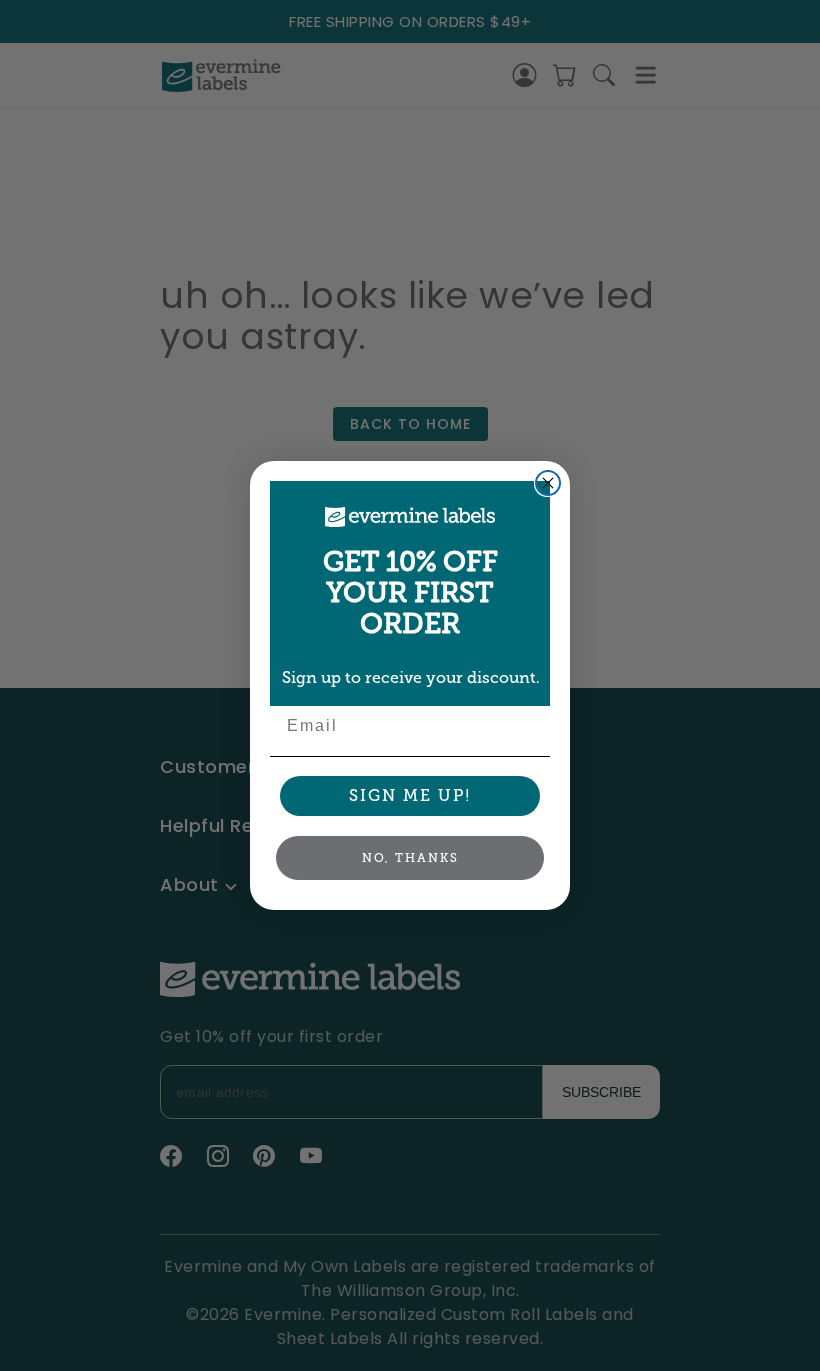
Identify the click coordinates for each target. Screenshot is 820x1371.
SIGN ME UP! (410, 795)
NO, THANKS (410, 858)
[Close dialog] (548, 483)
